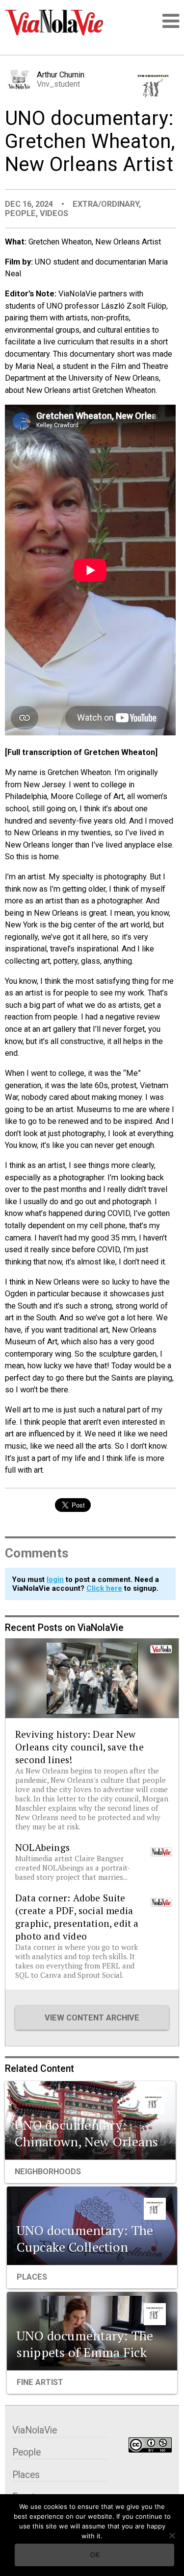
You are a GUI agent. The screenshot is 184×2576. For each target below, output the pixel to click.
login (55, 1580)
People (20, 213)
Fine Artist (40, 2382)
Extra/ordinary (106, 204)
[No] (172, 2535)
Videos (54, 213)
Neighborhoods (48, 2172)
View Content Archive (92, 2018)
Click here (104, 1588)
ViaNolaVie (35, 2430)
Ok (95, 2555)
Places (32, 2277)
